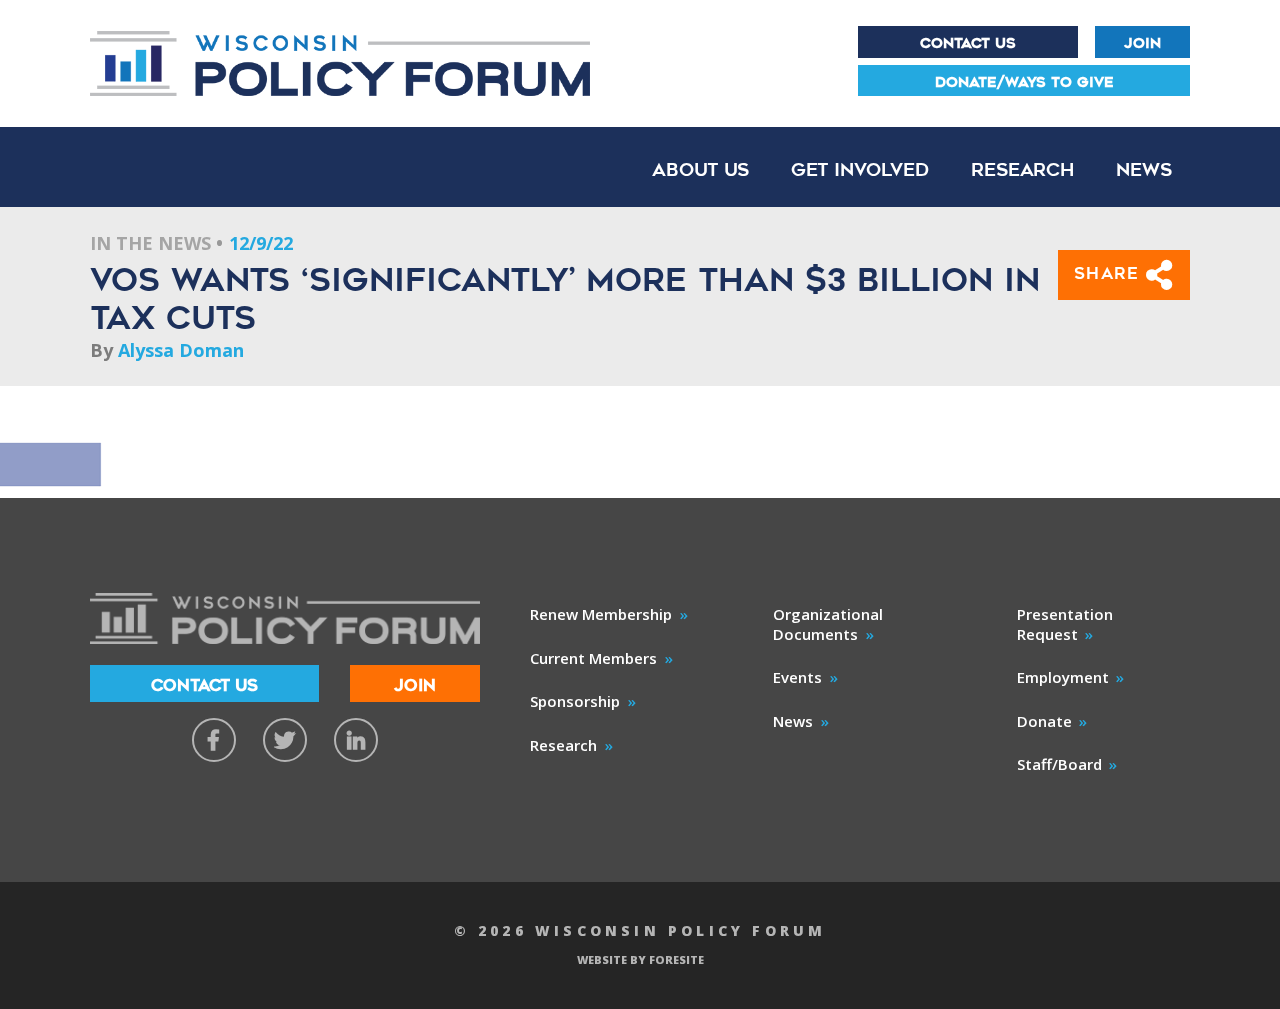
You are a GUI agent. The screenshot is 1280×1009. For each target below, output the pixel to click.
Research (1022, 169)
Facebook (214, 740)
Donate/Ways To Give (1024, 82)
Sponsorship (575, 701)
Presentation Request (1065, 624)
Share (1110, 273)
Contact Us (968, 43)
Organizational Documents (828, 624)
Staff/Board (1059, 764)
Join (1142, 43)
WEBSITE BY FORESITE (640, 959)
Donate (1044, 721)
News (1144, 169)
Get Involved (860, 169)
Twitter (285, 740)
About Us (700, 169)
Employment (1063, 677)
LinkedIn (356, 740)
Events (797, 677)
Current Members (593, 658)
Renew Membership (601, 614)
